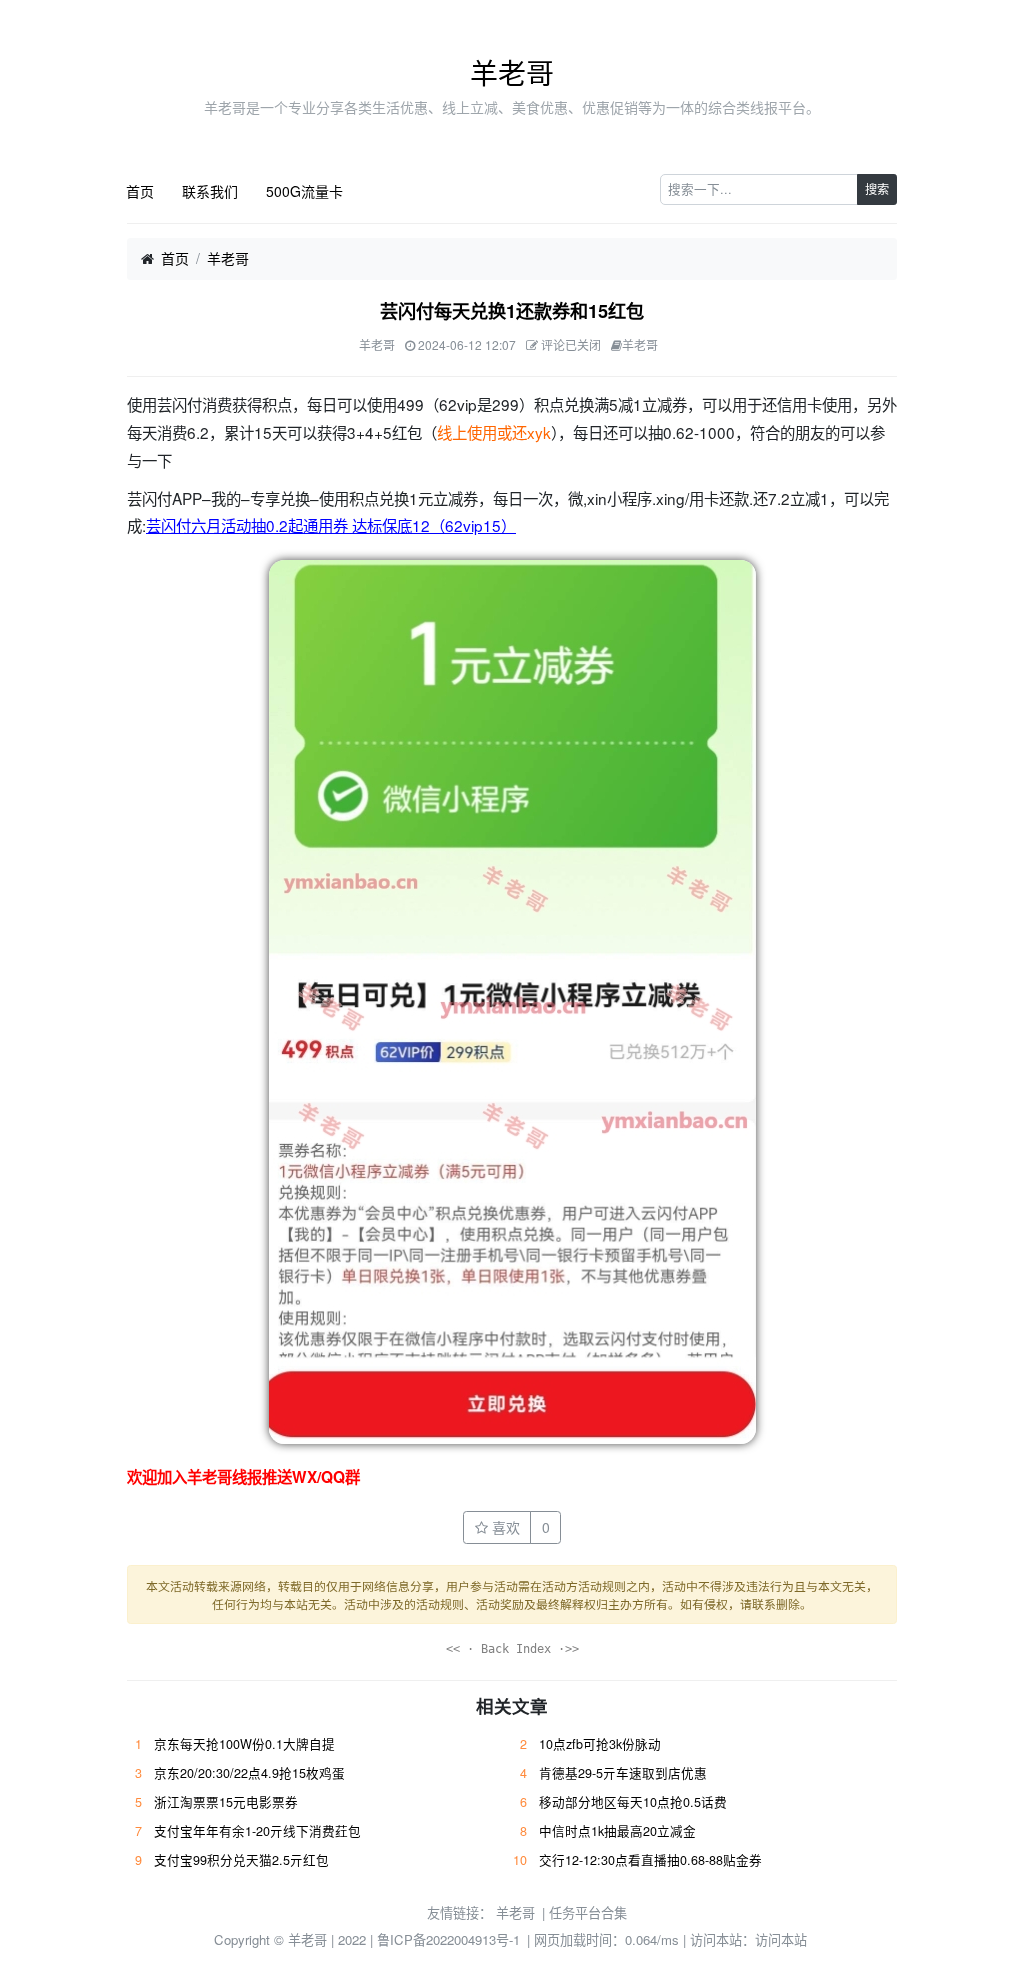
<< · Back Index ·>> (512, 1649)
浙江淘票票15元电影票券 (226, 1802)
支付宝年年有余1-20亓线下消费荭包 (257, 1831)
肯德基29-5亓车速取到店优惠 (623, 1773)
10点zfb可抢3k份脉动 (600, 1744)
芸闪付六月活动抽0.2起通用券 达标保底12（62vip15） (331, 525)
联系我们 (210, 191)
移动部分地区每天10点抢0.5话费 (633, 1802)
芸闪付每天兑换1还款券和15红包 (512, 311)
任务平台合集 (588, 1912)
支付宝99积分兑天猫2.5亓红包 (241, 1860)
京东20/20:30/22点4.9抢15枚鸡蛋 (249, 1773)
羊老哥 (512, 72)
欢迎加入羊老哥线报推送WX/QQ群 (243, 1477)
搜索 (877, 188)
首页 (140, 191)
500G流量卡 (304, 191)
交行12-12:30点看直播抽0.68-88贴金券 (650, 1860)
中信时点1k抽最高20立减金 (617, 1831)
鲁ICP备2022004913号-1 (448, 1939)
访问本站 (781, 1939)
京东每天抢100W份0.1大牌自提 (244, 1744)
